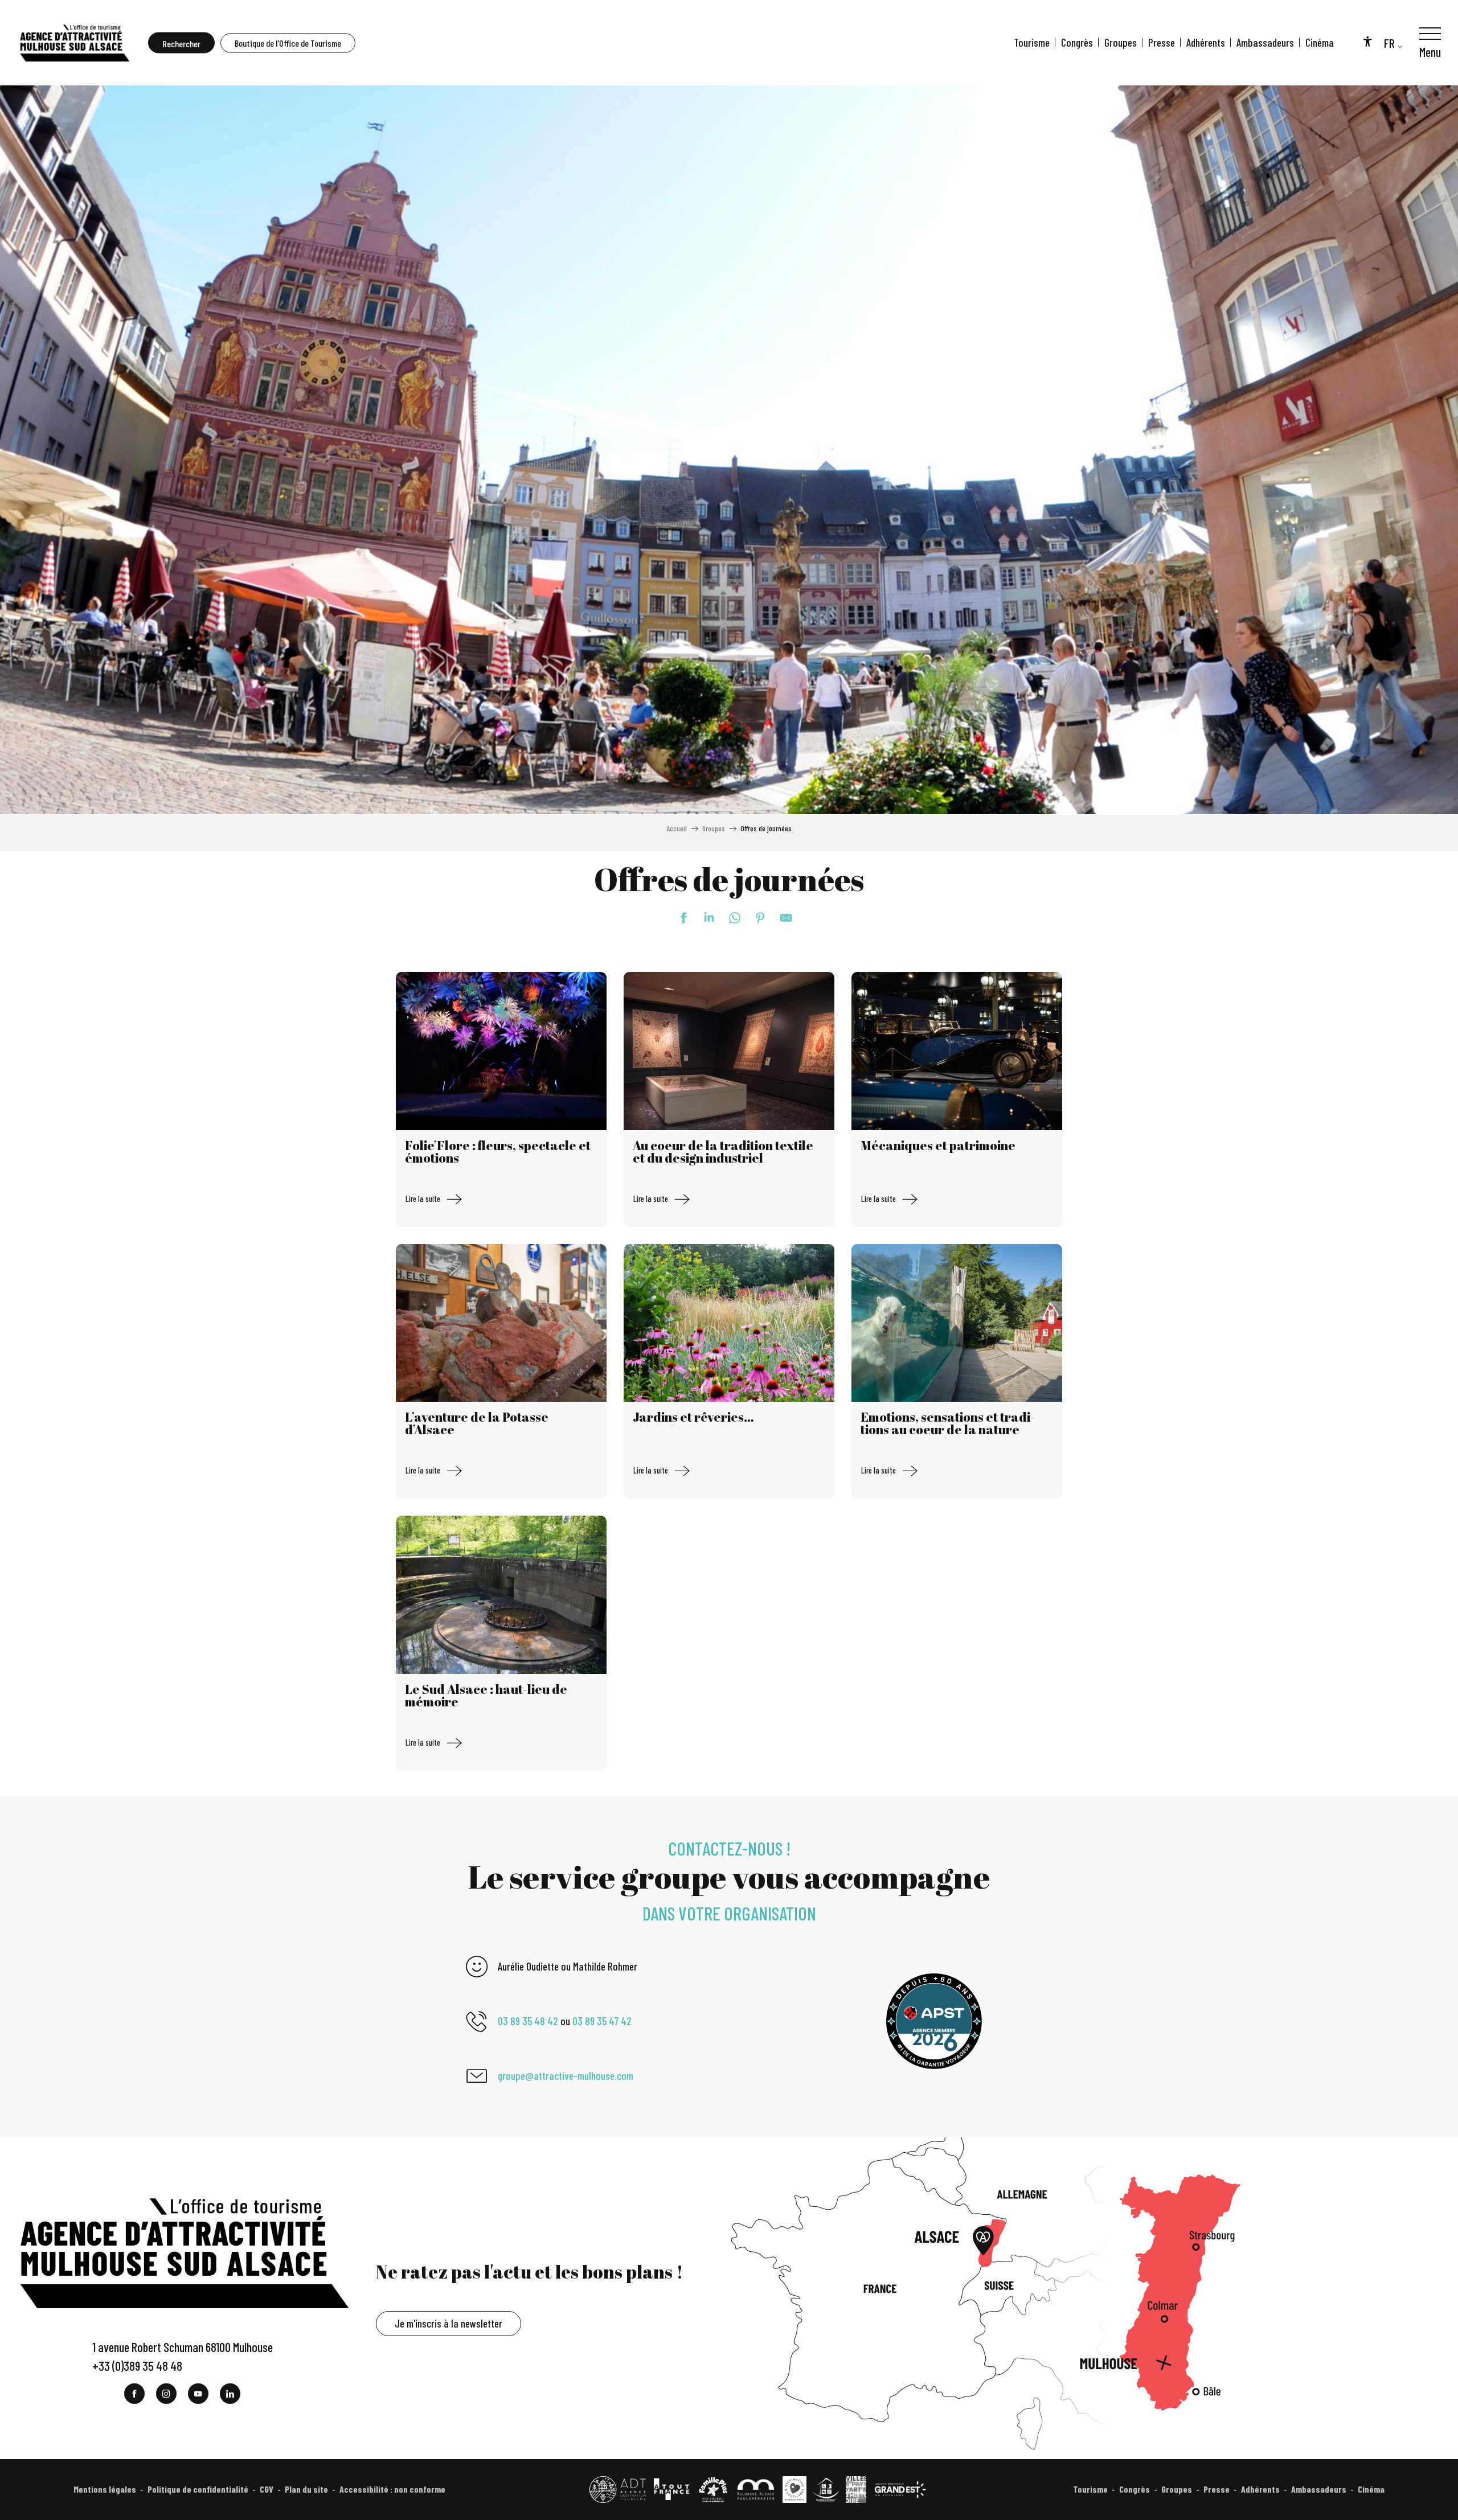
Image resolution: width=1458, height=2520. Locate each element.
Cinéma (1320, 42)
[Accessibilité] (1367, 41)
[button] (181, 43)
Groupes (1121, 42)
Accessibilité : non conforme (392, 2489)
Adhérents (1206, 42)
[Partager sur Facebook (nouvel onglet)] (678, 918)
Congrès (1077, 42)
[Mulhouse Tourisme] (74, 43)
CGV (267, 2489)
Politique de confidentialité (198, 2489)
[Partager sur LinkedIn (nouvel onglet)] (703, 918)
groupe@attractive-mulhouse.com (566, 2076)
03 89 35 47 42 (602, 2021)
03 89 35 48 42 (528, 2021)
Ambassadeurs (1265, 42)
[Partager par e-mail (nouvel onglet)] (780, 918)
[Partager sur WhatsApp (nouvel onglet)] (729, 918)
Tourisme (1032, 42)
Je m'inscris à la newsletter (449, 2323)
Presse (1162, 42)
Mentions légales (105, 2489)
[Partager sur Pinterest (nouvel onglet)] (755, 918)
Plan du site (306, 2489)
